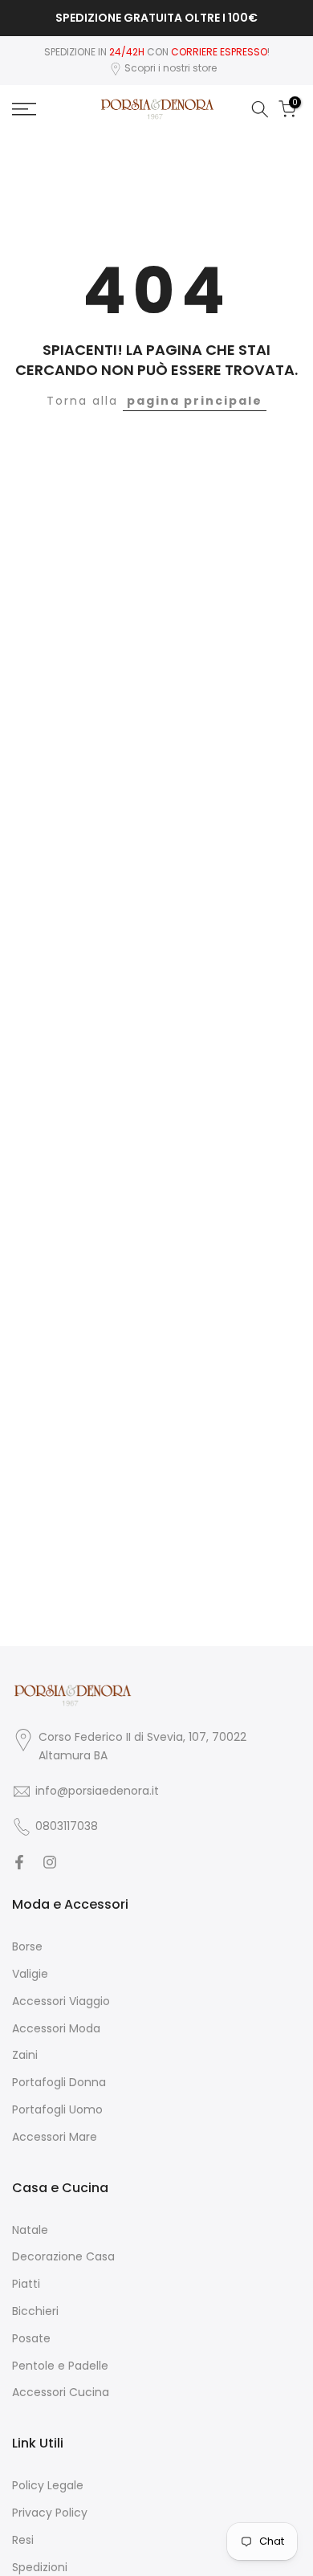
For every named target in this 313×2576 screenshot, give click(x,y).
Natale (30, 2230)
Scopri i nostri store (171, 68)
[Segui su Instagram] (50, 1862)
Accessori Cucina (61, 2393)
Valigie (30, 1974)
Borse (27, 1947)
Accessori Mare (55, 2137)
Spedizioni (40, 2568)
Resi (23, 2540)
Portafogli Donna (59, 2083)
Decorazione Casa (63, 2257)
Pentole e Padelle (60, 2366)
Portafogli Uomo (57, 2110)
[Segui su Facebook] (19, 1862)
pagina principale (195, 401)
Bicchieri (35, 2311)
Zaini (25, 2055)
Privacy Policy (50, 2513)
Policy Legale (48, 2486)
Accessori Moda (56, 2029)
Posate (31, 2339)
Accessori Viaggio (61, 2001)
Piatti (26, 2284)
